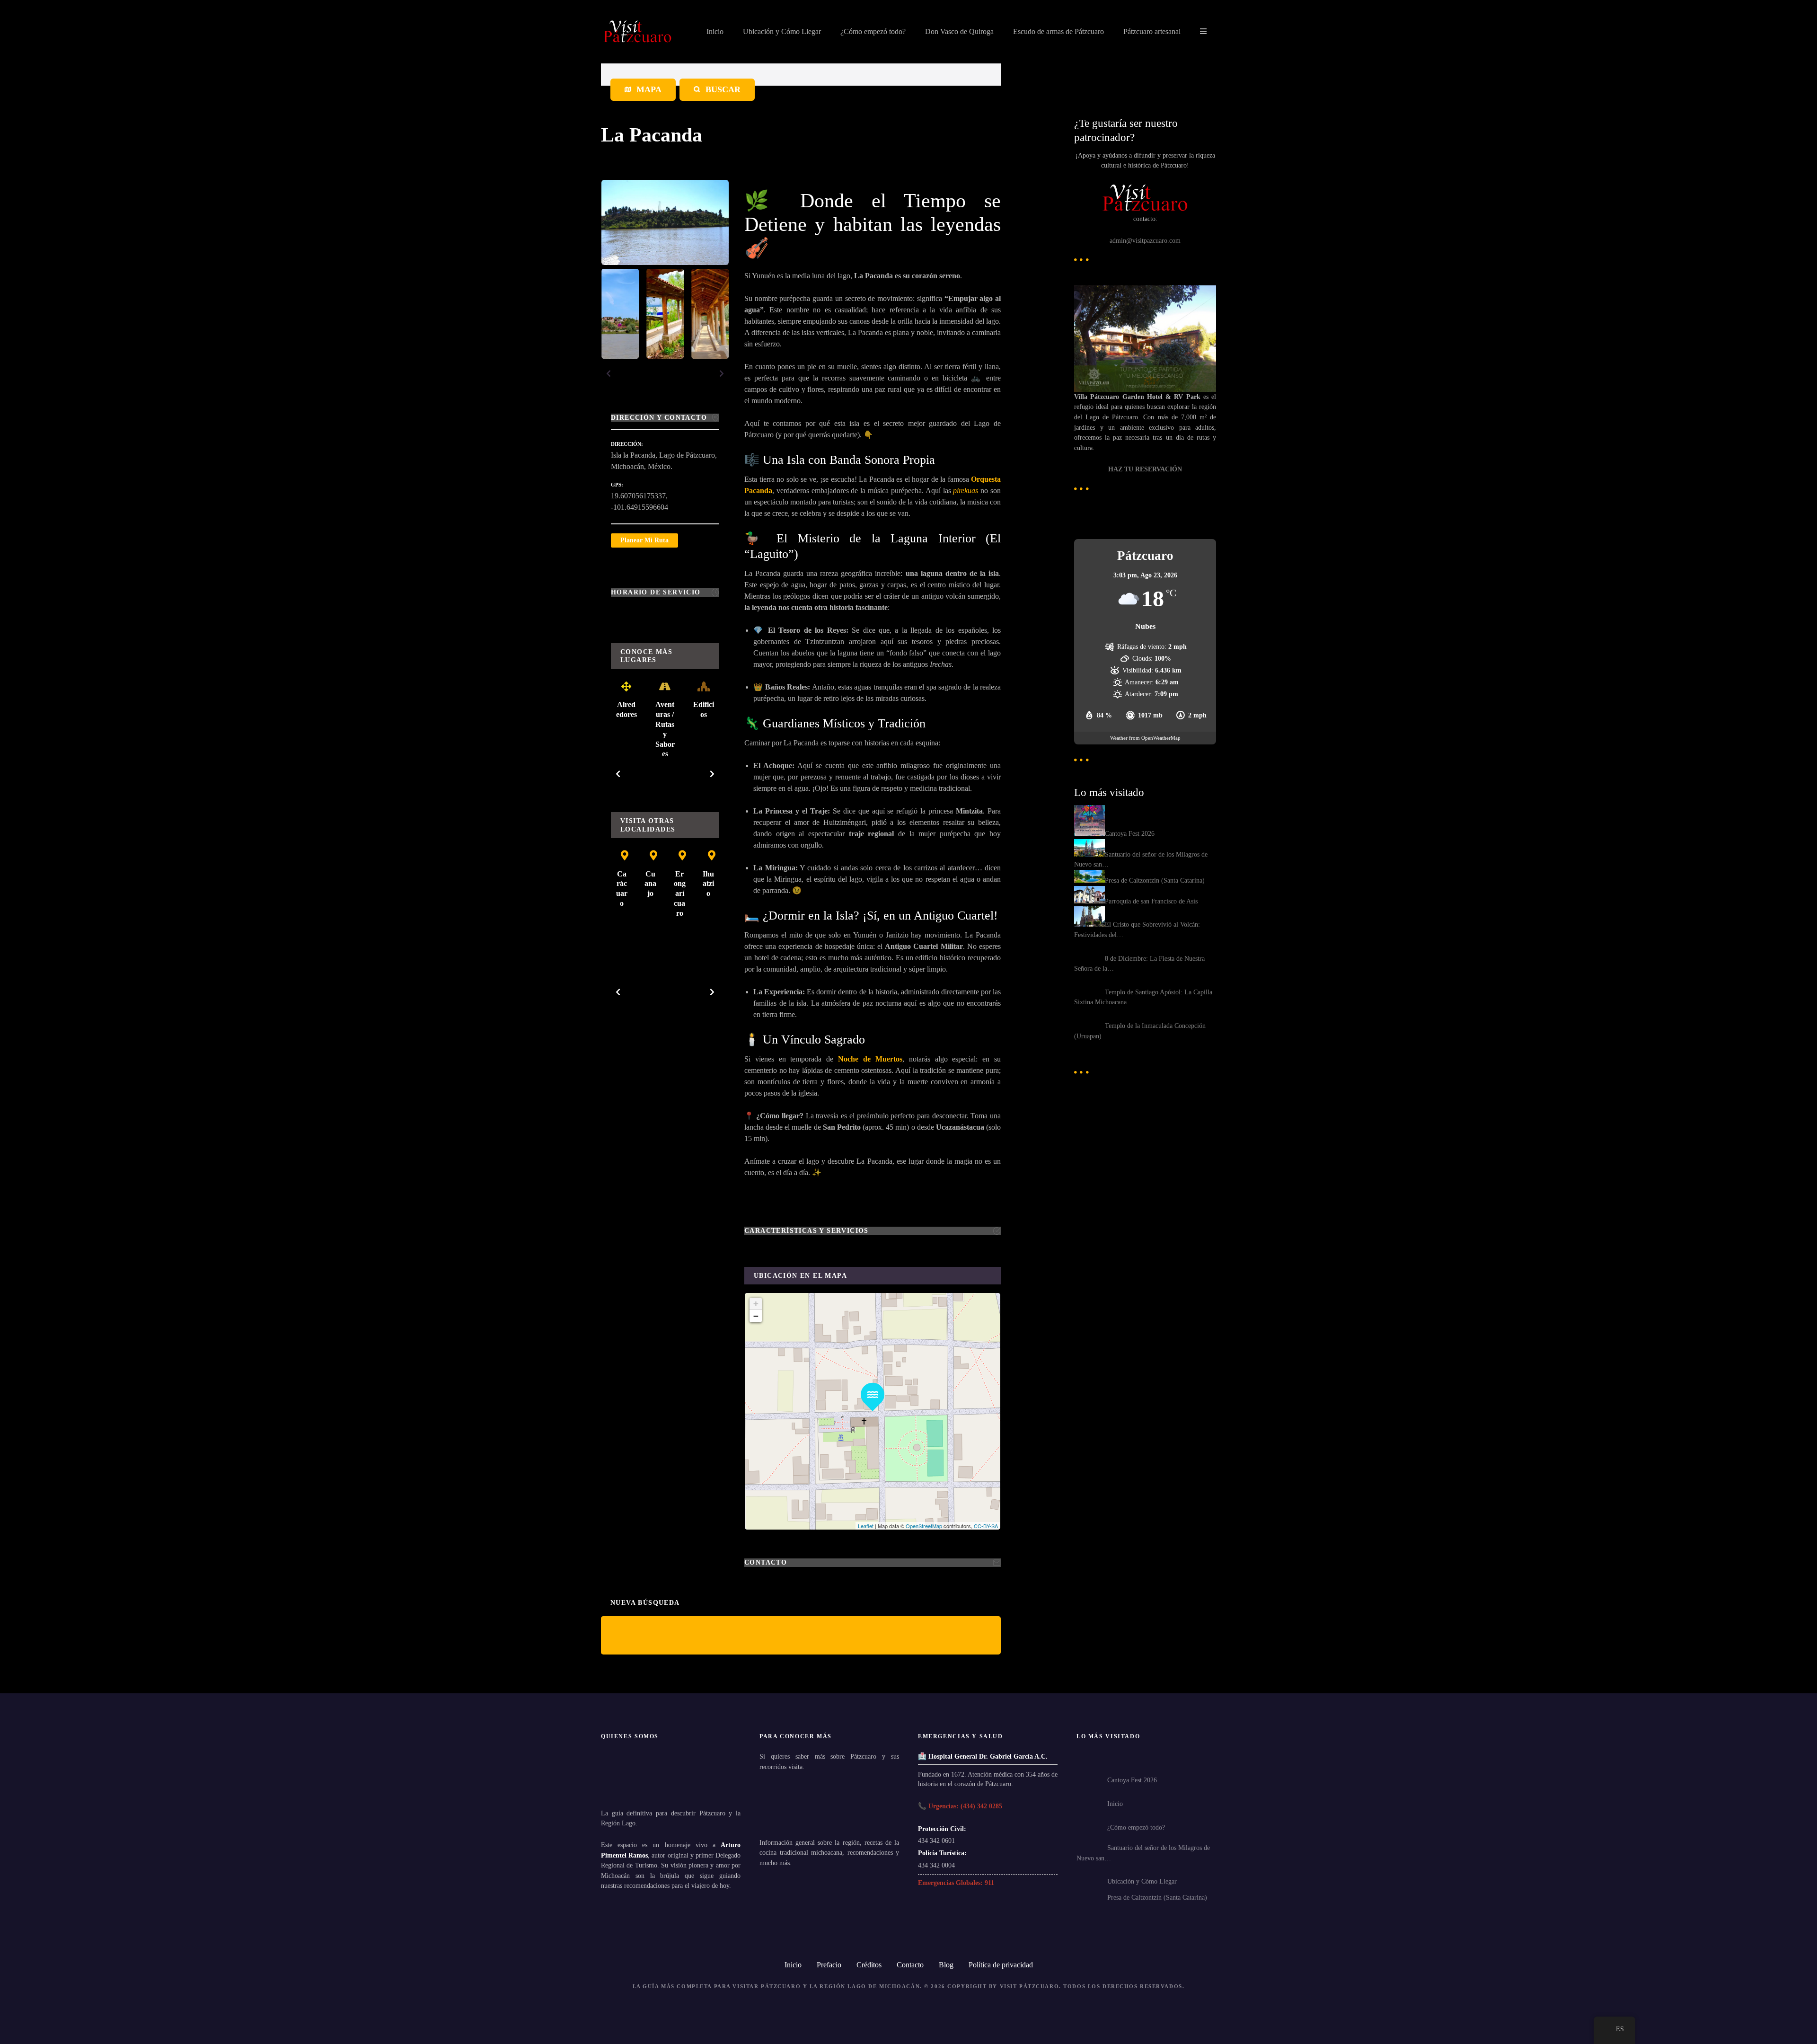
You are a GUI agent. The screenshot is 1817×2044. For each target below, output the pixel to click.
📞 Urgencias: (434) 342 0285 (960, 1806)
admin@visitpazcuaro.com (1145, 240)
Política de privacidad (1001, 1965)
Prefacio (829, 1965)
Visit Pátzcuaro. (1031, 1986)
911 (989, 1883)
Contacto (910, 1965)
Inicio (715, 31)
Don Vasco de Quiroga (959, 31)
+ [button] (756, 1304)
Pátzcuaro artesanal (1152, 31)
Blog (946, 1965)
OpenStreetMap (924, 1526)
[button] (609, 373)
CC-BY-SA (986, 1526)
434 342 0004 (936, 1865)
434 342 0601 (936, 1840)
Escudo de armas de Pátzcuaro (1058, 31)
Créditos (869, 1965)
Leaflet (866, 1526)
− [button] (756, 1316)
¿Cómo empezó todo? (873, 31)
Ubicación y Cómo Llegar (782, 31)
